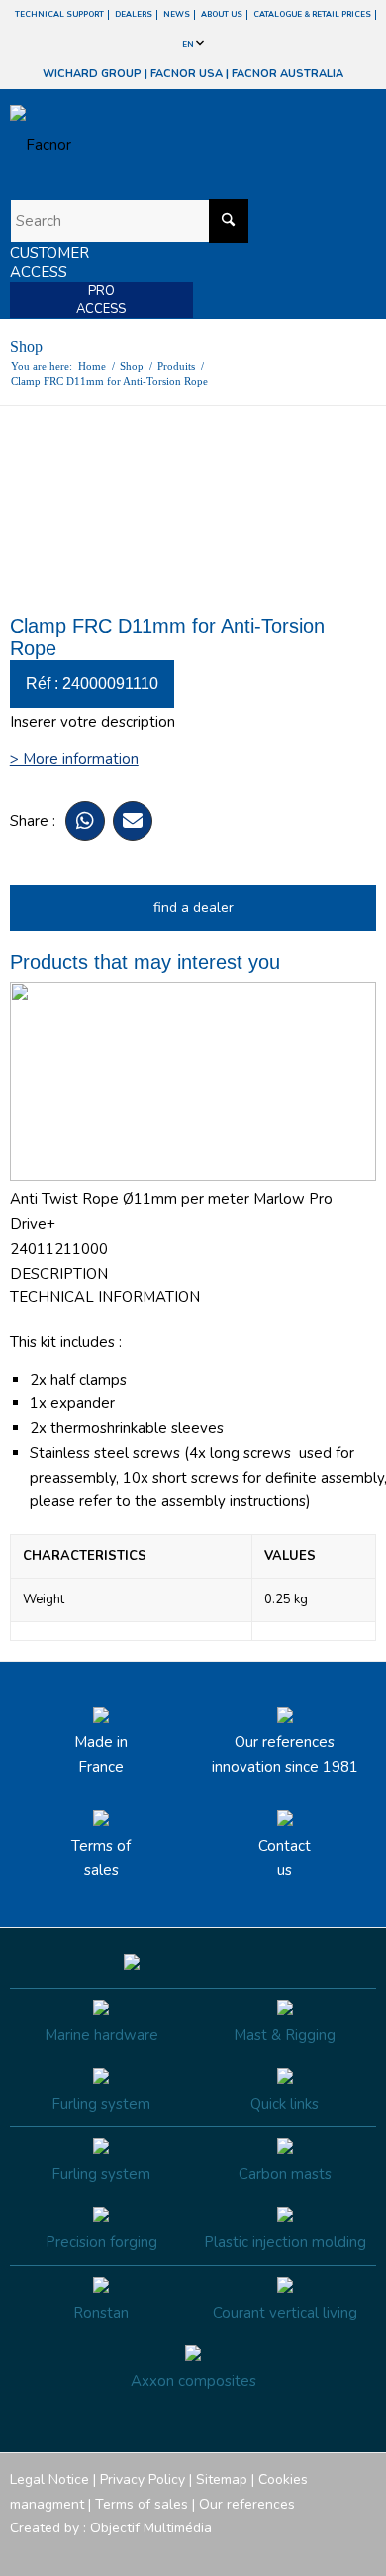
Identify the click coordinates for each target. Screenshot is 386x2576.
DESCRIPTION (59, 1274)
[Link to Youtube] (302, 2551)
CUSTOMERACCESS (49, 262)
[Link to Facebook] (242, 2551)
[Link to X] (332, 2551)
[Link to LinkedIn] (361, 2551)
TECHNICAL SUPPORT (59, 14)
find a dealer (193, 908)
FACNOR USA (187, 74)
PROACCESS (101, 300)
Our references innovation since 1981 (285, 1754)
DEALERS (134, 14)
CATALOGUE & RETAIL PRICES (312, 14)
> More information (74, 759)
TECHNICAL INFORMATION (105, 1297)
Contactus (285, 1858)
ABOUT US (222, 14)
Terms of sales (101, 1858)
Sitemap (222, 2479)
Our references (247, 2504)
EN (189, 44)
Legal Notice (49, 2479)
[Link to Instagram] (272, 2551)
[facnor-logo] (138, 145)
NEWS (177, 14)
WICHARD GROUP (92, 74)
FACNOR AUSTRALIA (288, 74)
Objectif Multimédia (151, 2528)
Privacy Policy (143, 2479)
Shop (26, 346)
